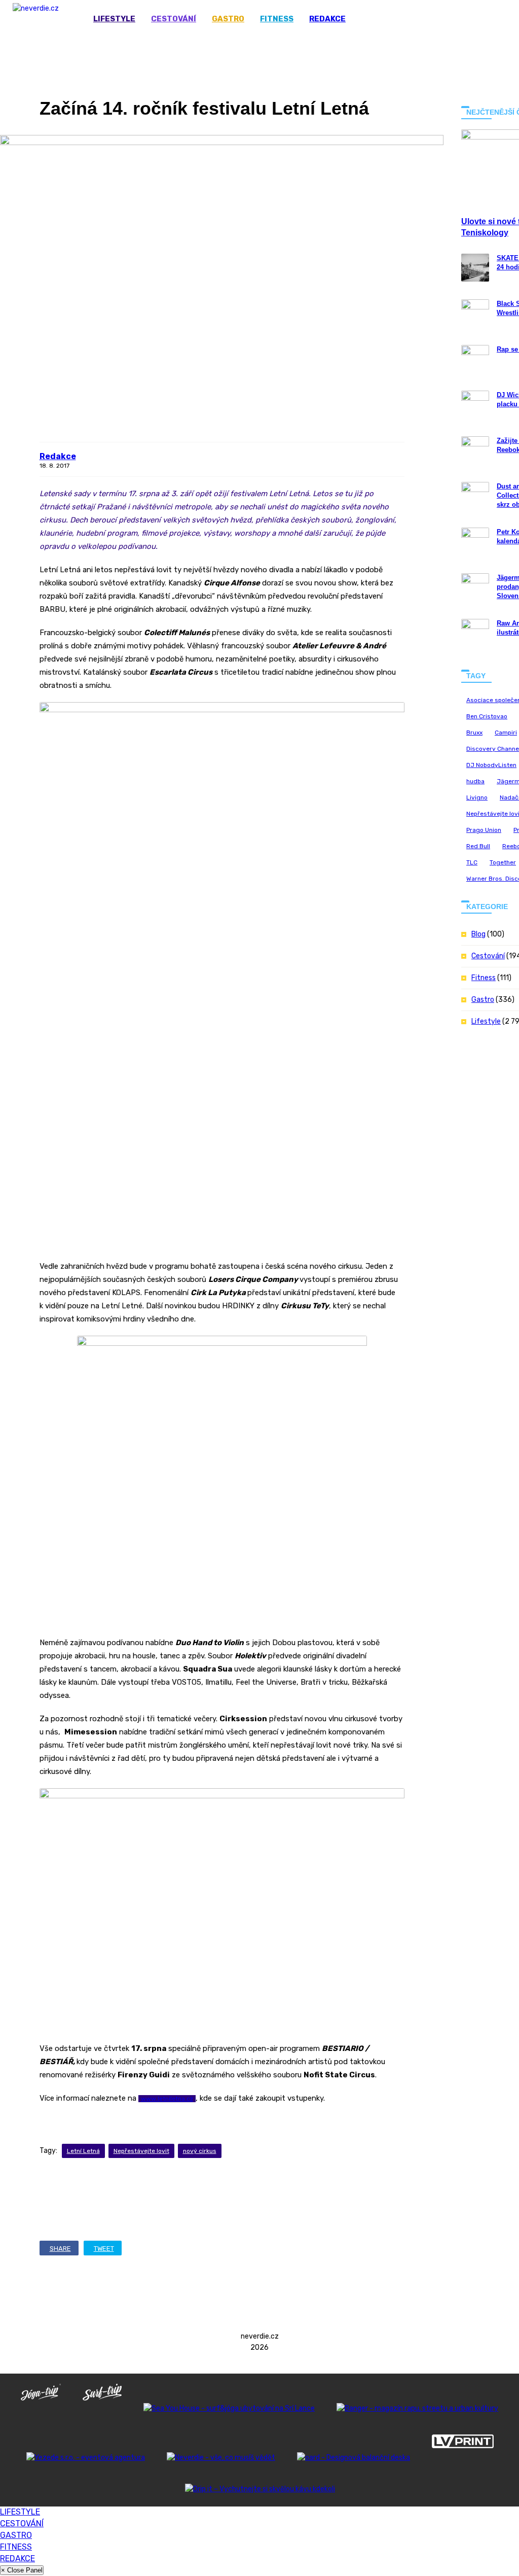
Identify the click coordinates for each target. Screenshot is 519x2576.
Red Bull (478, 846)
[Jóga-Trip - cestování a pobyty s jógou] (41, 2408)
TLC (472, 862)
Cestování (174, 19)
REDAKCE (327, 19)
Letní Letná (83, 2151)
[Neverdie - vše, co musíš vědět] (221, 2458)
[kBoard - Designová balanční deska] (354, 2458)
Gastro (228, 19)
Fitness (277, 19)
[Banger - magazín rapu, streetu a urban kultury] (417, 2408)
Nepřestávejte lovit (141, 2151)
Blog (478, 934)
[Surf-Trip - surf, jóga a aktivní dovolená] (102, 2408)
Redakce (58, 456)
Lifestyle (114, 19)
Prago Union (484, 830)
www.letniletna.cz (167, 2099)
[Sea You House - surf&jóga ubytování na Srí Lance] (229, 2408)
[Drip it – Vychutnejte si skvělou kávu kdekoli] (259, 2489)
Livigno (477, 797)
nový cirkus (200, 2151)
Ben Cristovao (487, 716)
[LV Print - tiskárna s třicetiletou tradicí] (462, 2458)
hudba (475, 781)
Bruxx (474, 733)
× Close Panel (22, 2570)
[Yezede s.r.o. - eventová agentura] (86, 2458)
